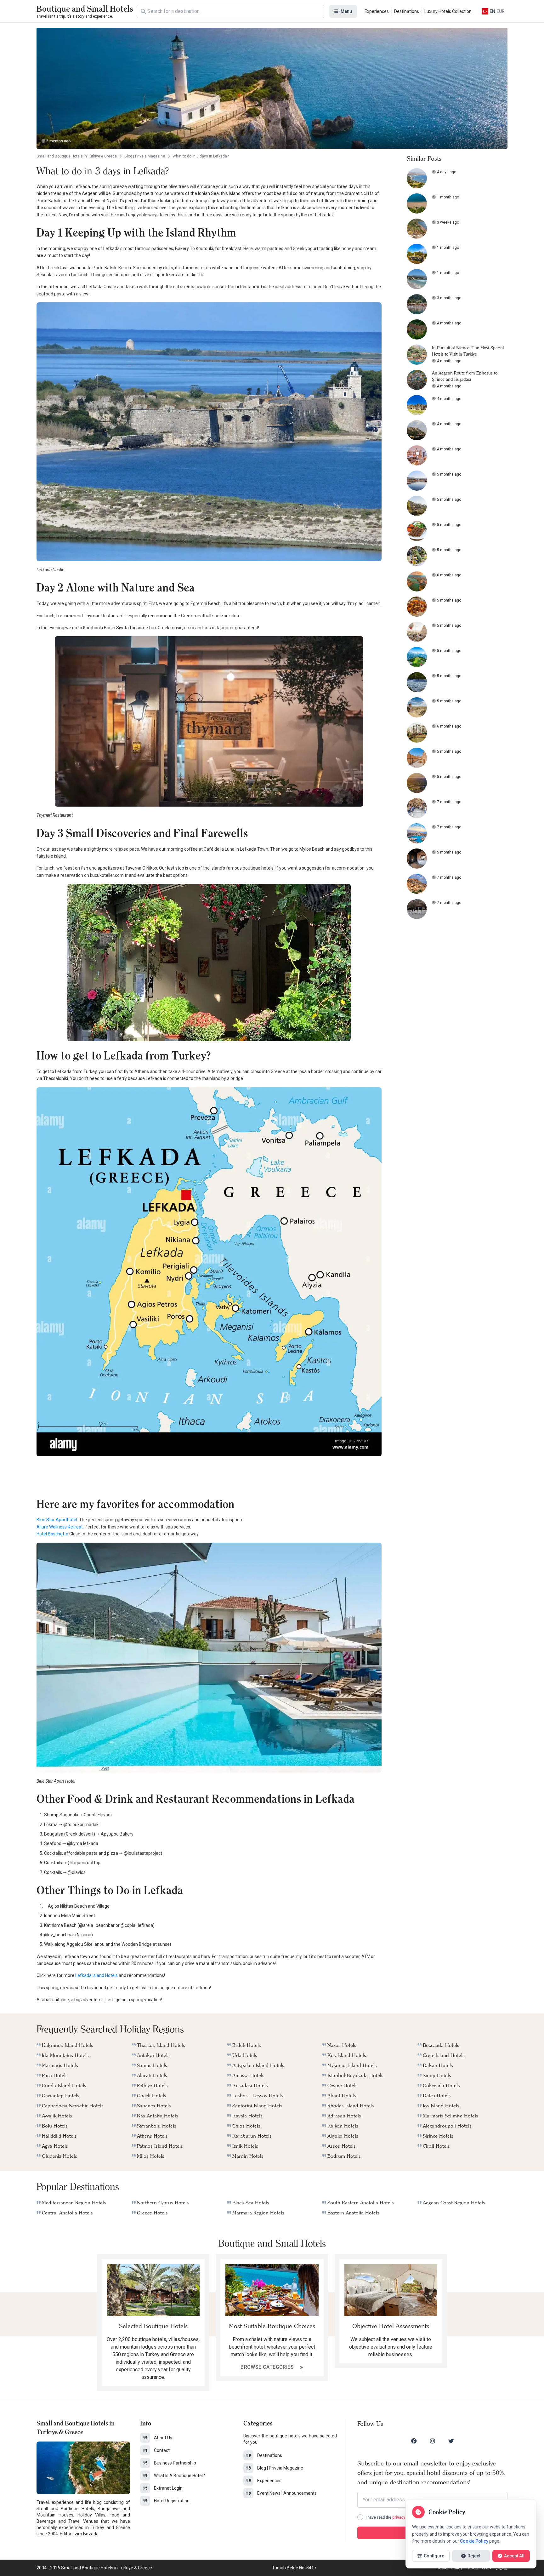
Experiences (377, 11)
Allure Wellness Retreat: (60, 1527)
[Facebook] (414, 2441)
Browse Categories (268, 2367)
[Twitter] (451, 2441)
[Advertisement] (209, 1476)
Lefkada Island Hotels (96, 1975)
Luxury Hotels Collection (448, 11)
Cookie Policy (474, 2541)
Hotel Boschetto (52, 1534)
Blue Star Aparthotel (57, 1520)
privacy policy (405, 2517)
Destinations (407, 11)
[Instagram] (433, 2441)
